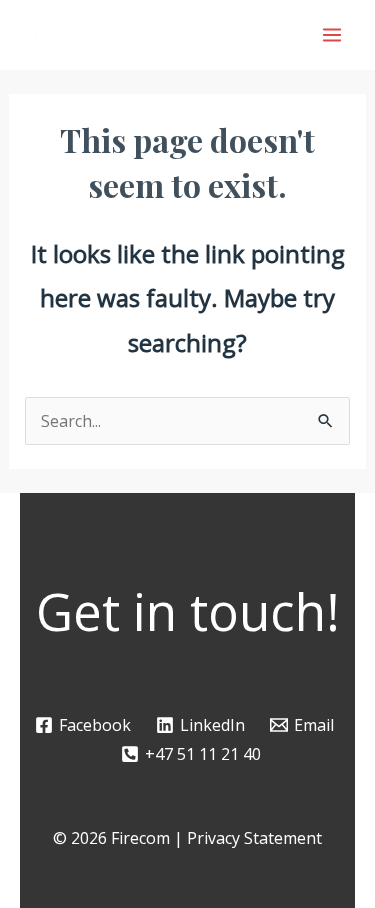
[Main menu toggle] (332, 35)
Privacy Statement (254, 838)
